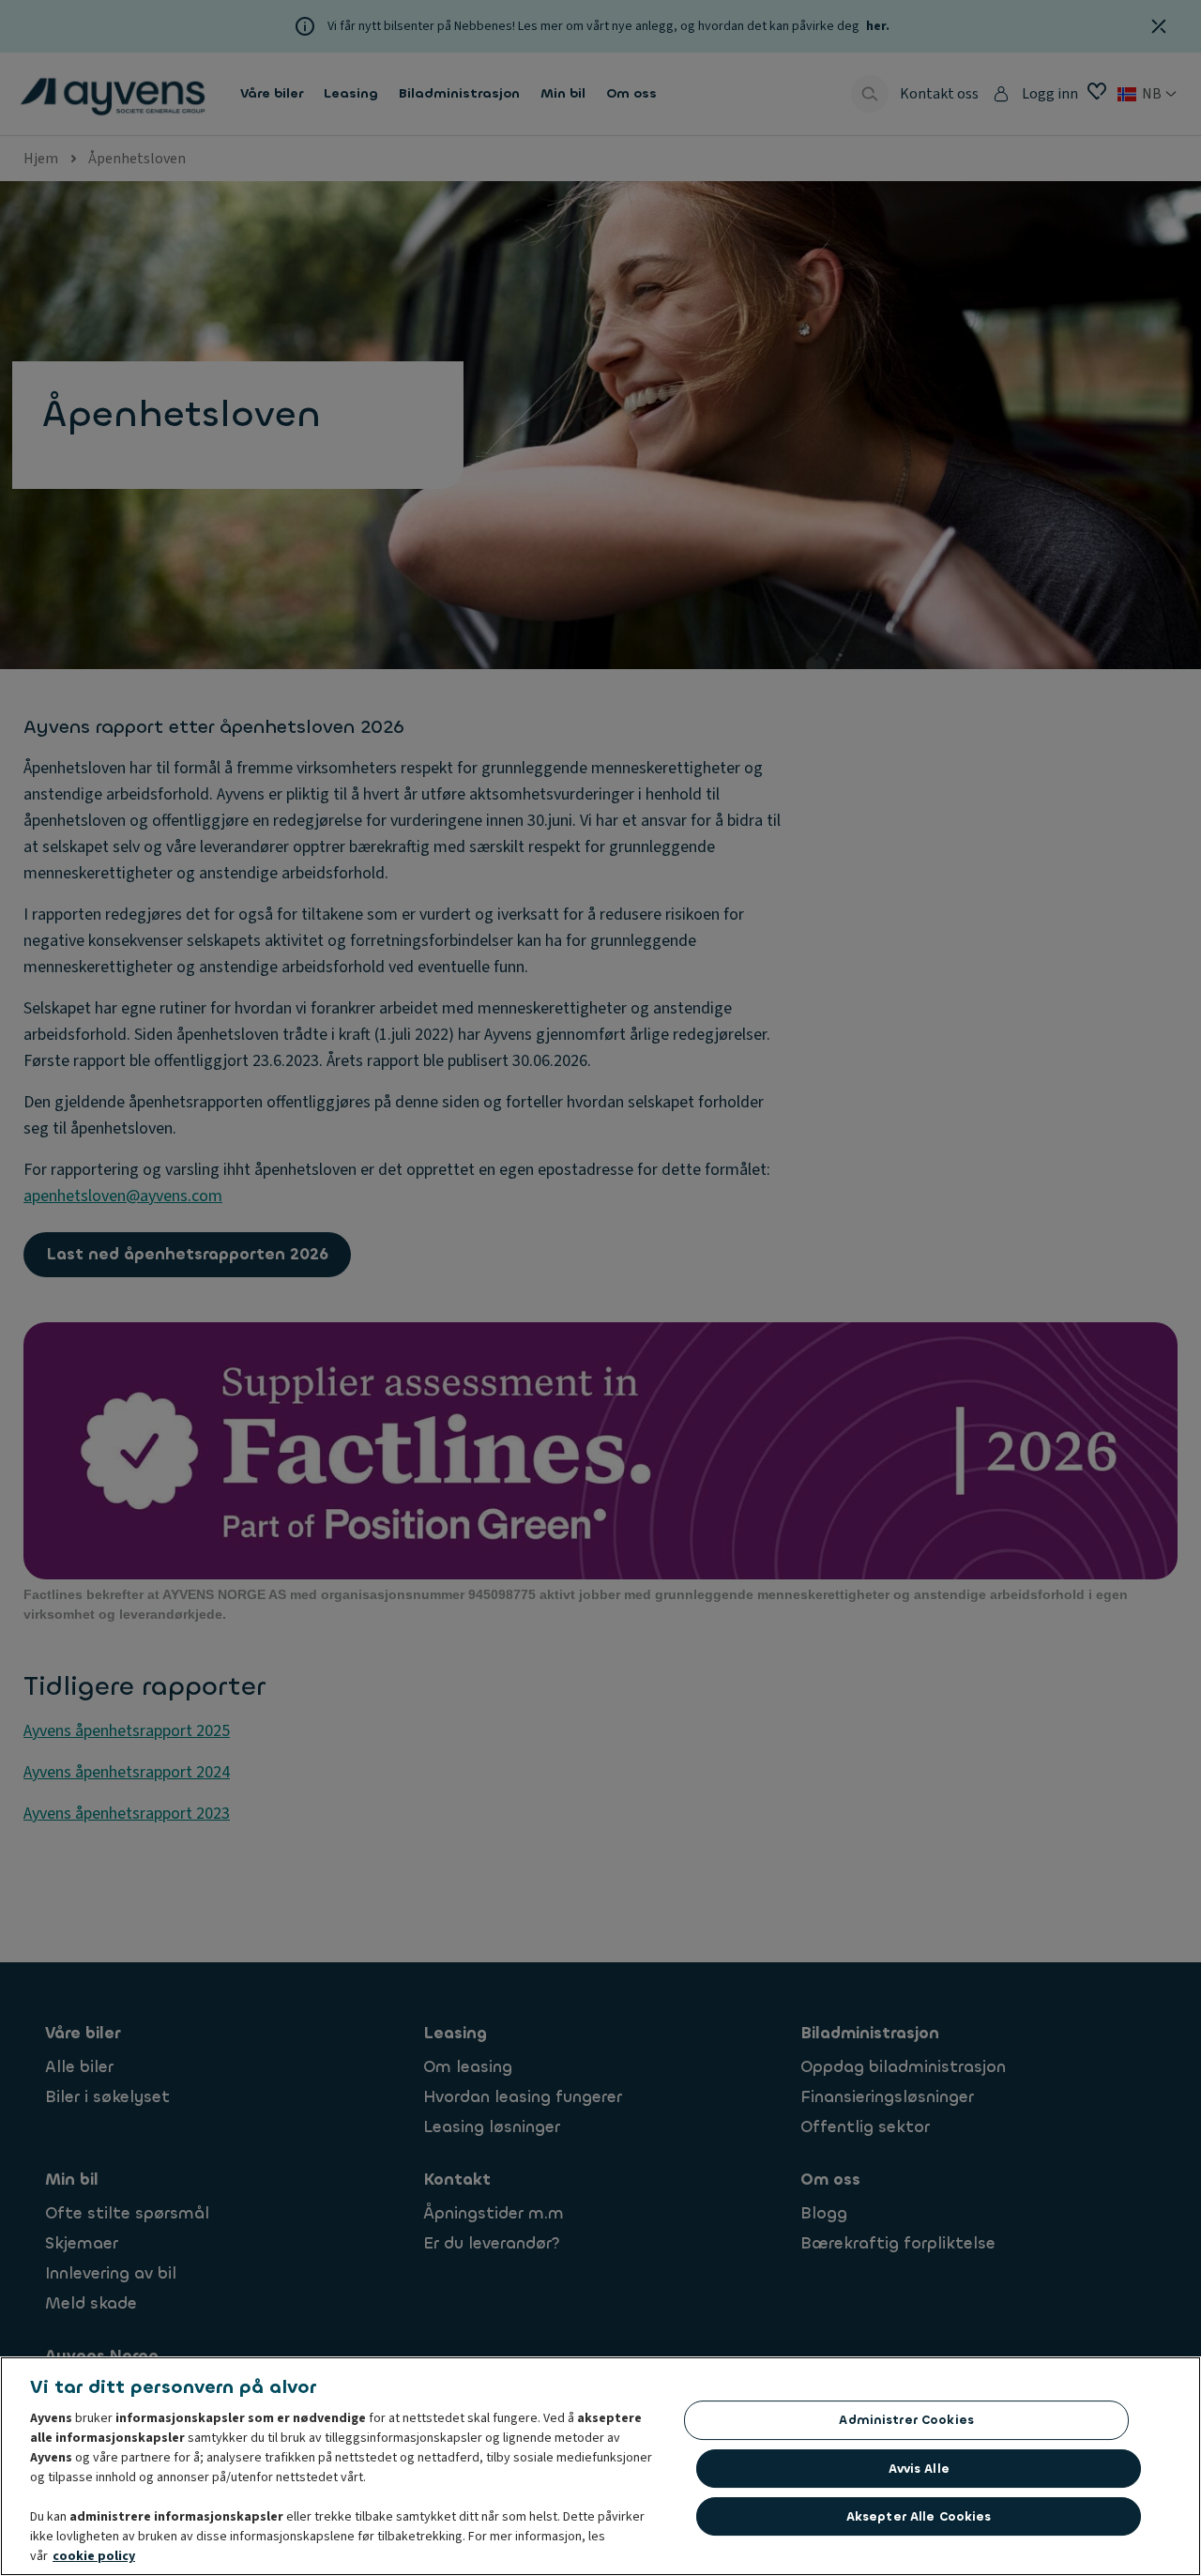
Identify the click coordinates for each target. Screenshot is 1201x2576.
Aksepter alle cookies (919, 2516)
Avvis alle (919, 2469)
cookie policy (94, 2556)
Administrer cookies (906, 2420)
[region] (600, 2466)
